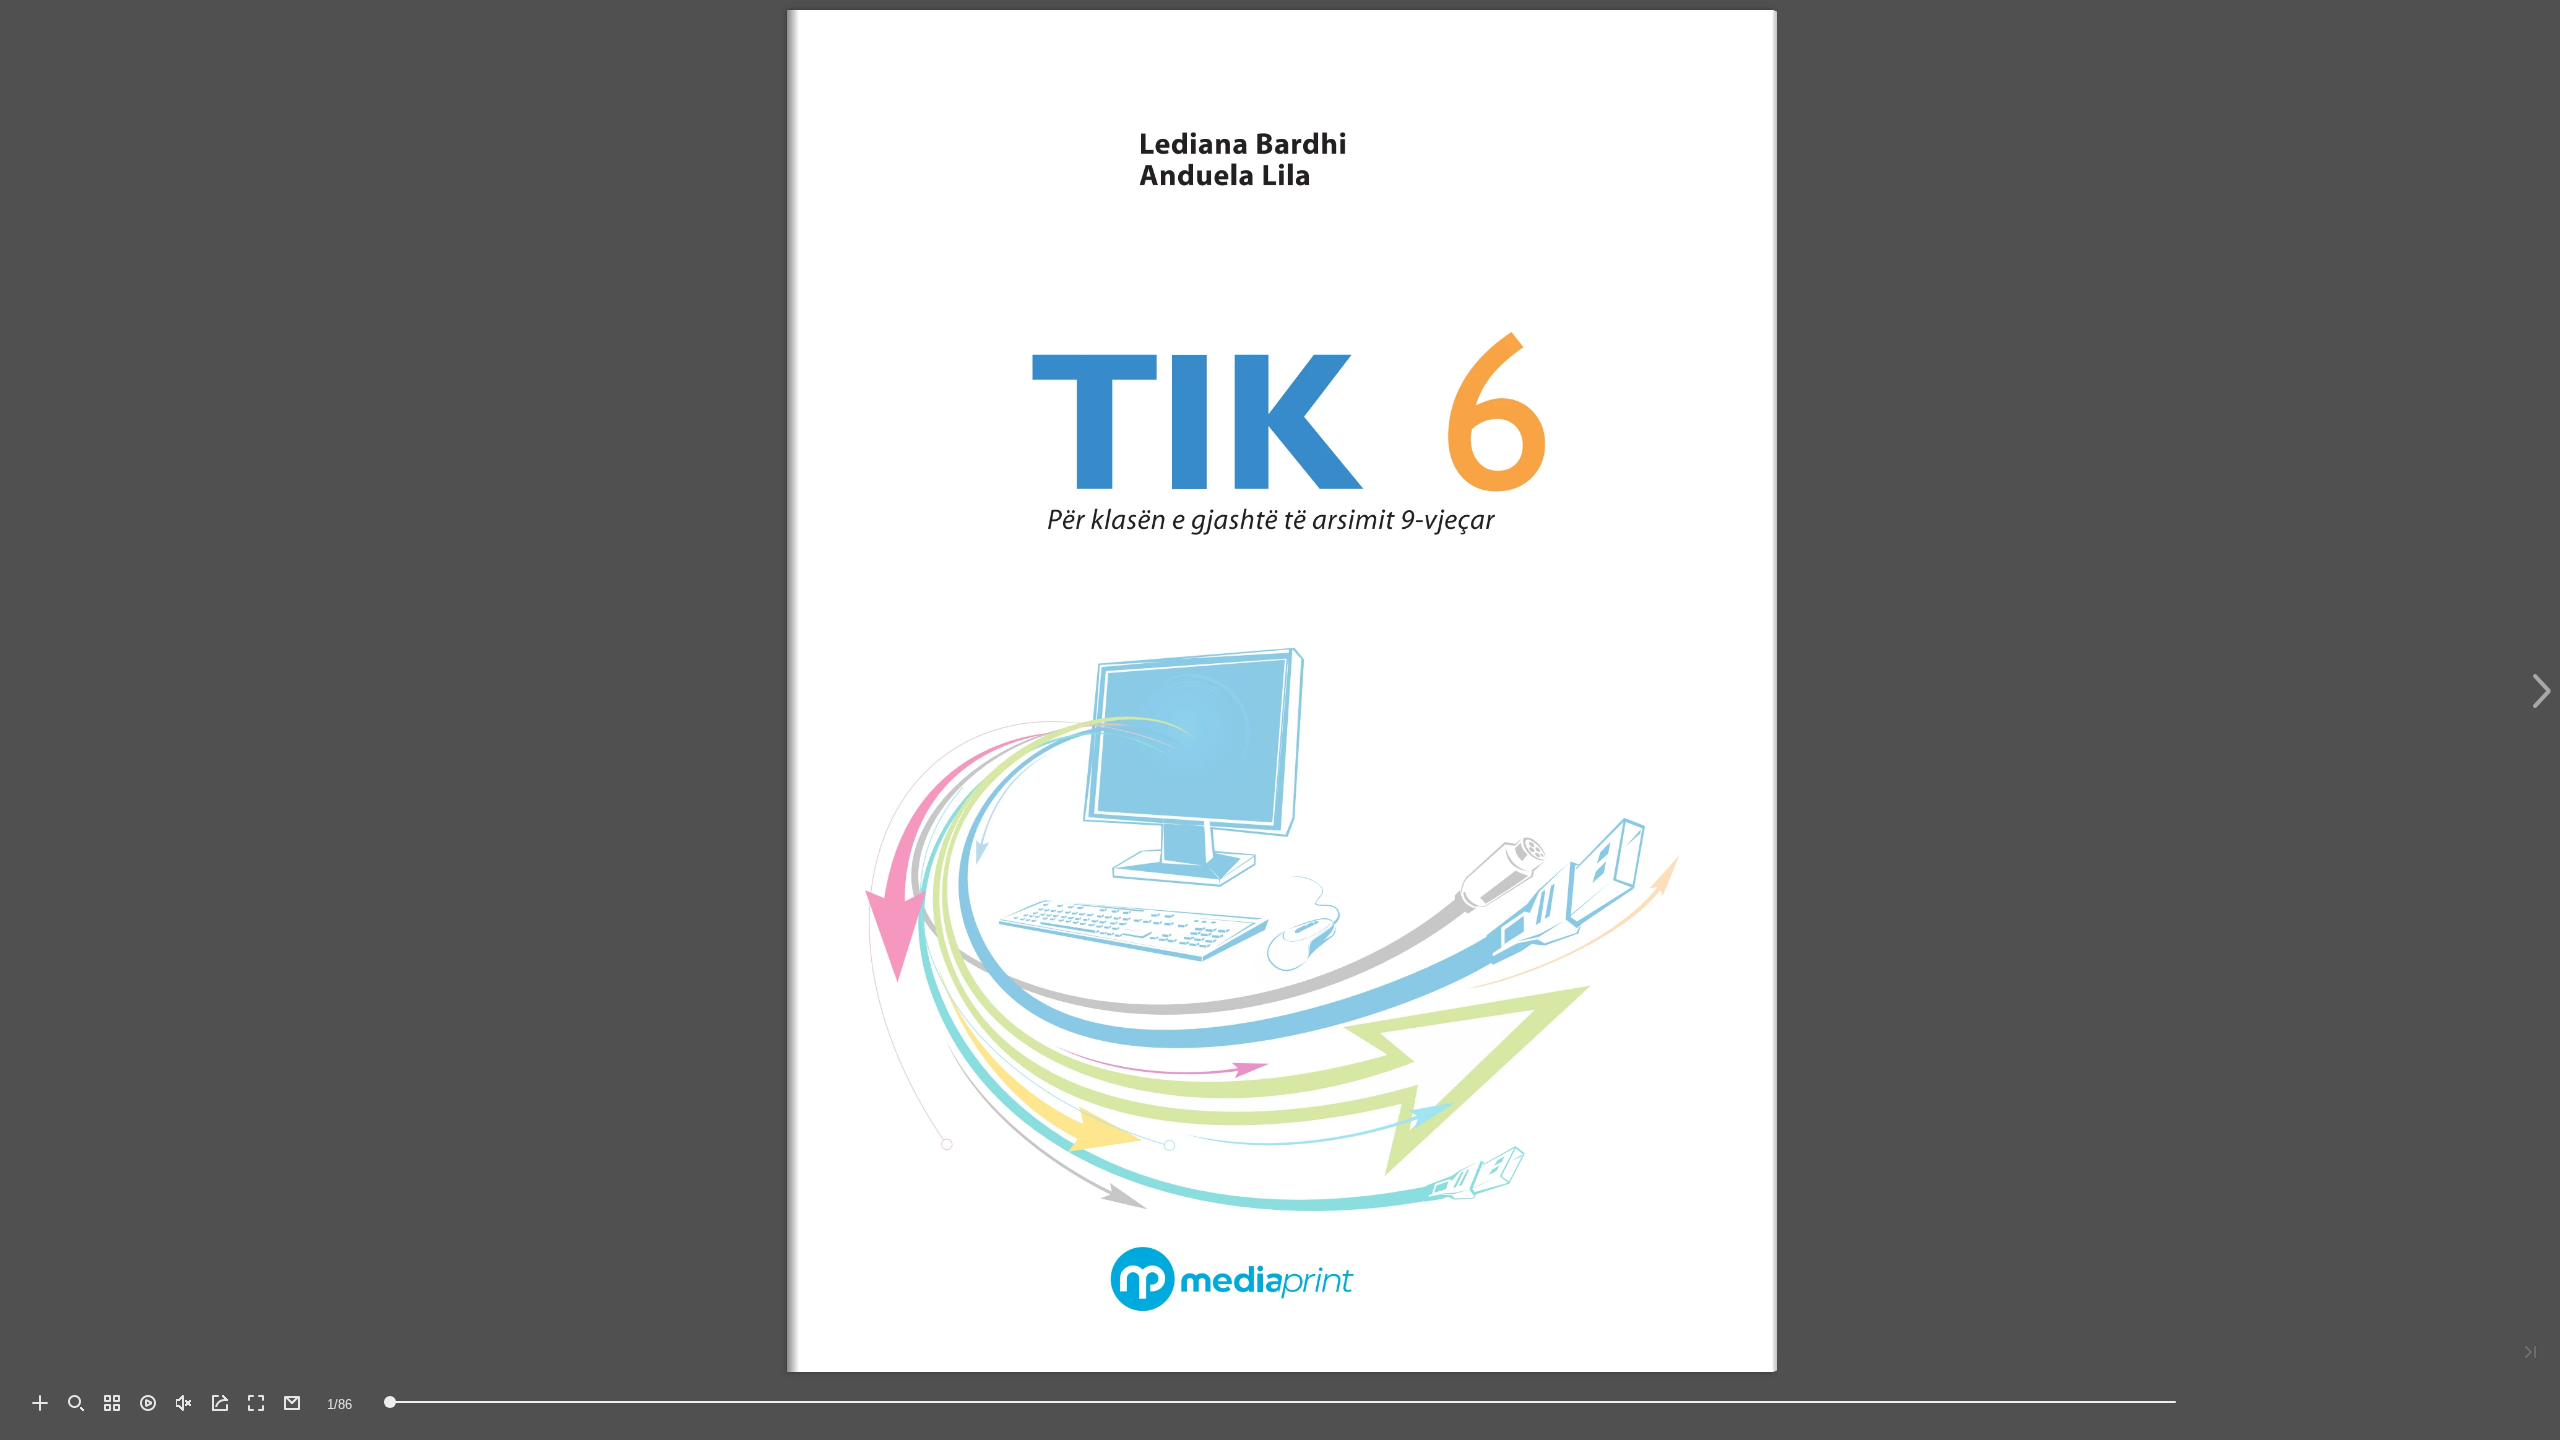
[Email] (292, 1403)
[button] (40, 1403)
